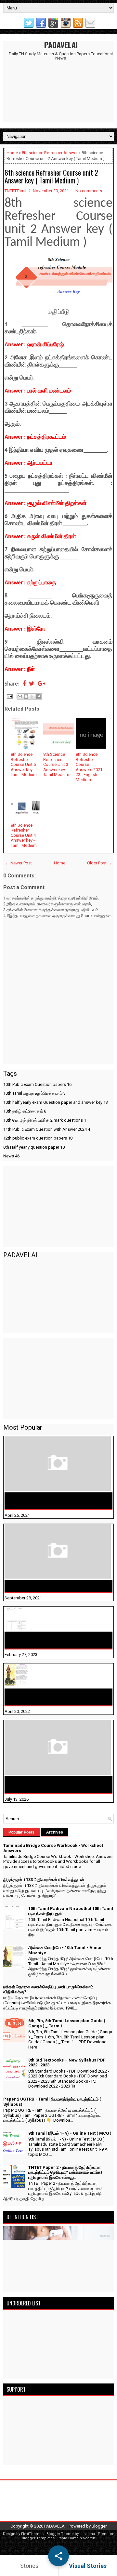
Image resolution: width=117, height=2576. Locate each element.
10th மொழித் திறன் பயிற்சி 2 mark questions (45, 1120)
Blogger (99, 2526)
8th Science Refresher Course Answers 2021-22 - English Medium (90, 767)
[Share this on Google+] (41, 684)
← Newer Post (19, 863)
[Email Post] (9, 696)
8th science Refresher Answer (50, 153)
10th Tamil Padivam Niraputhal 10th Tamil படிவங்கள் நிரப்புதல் (55, 1640)
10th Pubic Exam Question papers (37, 1084)
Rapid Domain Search (76, 2538)
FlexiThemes (32, 2534)
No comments (89, 191)
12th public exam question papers (38, 1138)
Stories (29, 2566)
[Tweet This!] (32, 684)
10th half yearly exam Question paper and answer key (56, 1102)
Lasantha (87, 2534)
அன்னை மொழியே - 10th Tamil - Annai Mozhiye (50, 1697)
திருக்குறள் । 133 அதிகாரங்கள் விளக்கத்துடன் (58, 1586)
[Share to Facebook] (38, 697)
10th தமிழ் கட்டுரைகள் (25, 1111)
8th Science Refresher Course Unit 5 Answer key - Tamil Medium (24, 764)
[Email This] (20, 697)
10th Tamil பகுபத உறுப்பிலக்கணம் (34, 1093)
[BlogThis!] (26, 697)
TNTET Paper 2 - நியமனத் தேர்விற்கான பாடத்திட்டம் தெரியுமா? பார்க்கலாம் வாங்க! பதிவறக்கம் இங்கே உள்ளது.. (65, 2172)
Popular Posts (21, 1832)
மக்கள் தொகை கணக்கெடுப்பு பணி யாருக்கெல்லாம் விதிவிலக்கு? (46, 1785)
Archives (55, 1832)
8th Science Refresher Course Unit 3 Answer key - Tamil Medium (56, 764)
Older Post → (99, 863)
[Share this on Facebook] (24, 684)
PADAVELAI (61, 45)
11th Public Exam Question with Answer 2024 (47, 1129)
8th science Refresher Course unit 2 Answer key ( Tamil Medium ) (51, 176)
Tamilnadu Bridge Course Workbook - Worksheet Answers (50, 1501)
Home (12, 153)
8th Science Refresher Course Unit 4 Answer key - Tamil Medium (24, 835)
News (11, 1156)
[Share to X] (32, 697)
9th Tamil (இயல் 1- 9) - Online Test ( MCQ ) (70, 2133)
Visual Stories (88, 2566)
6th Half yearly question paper (34, 1147)
